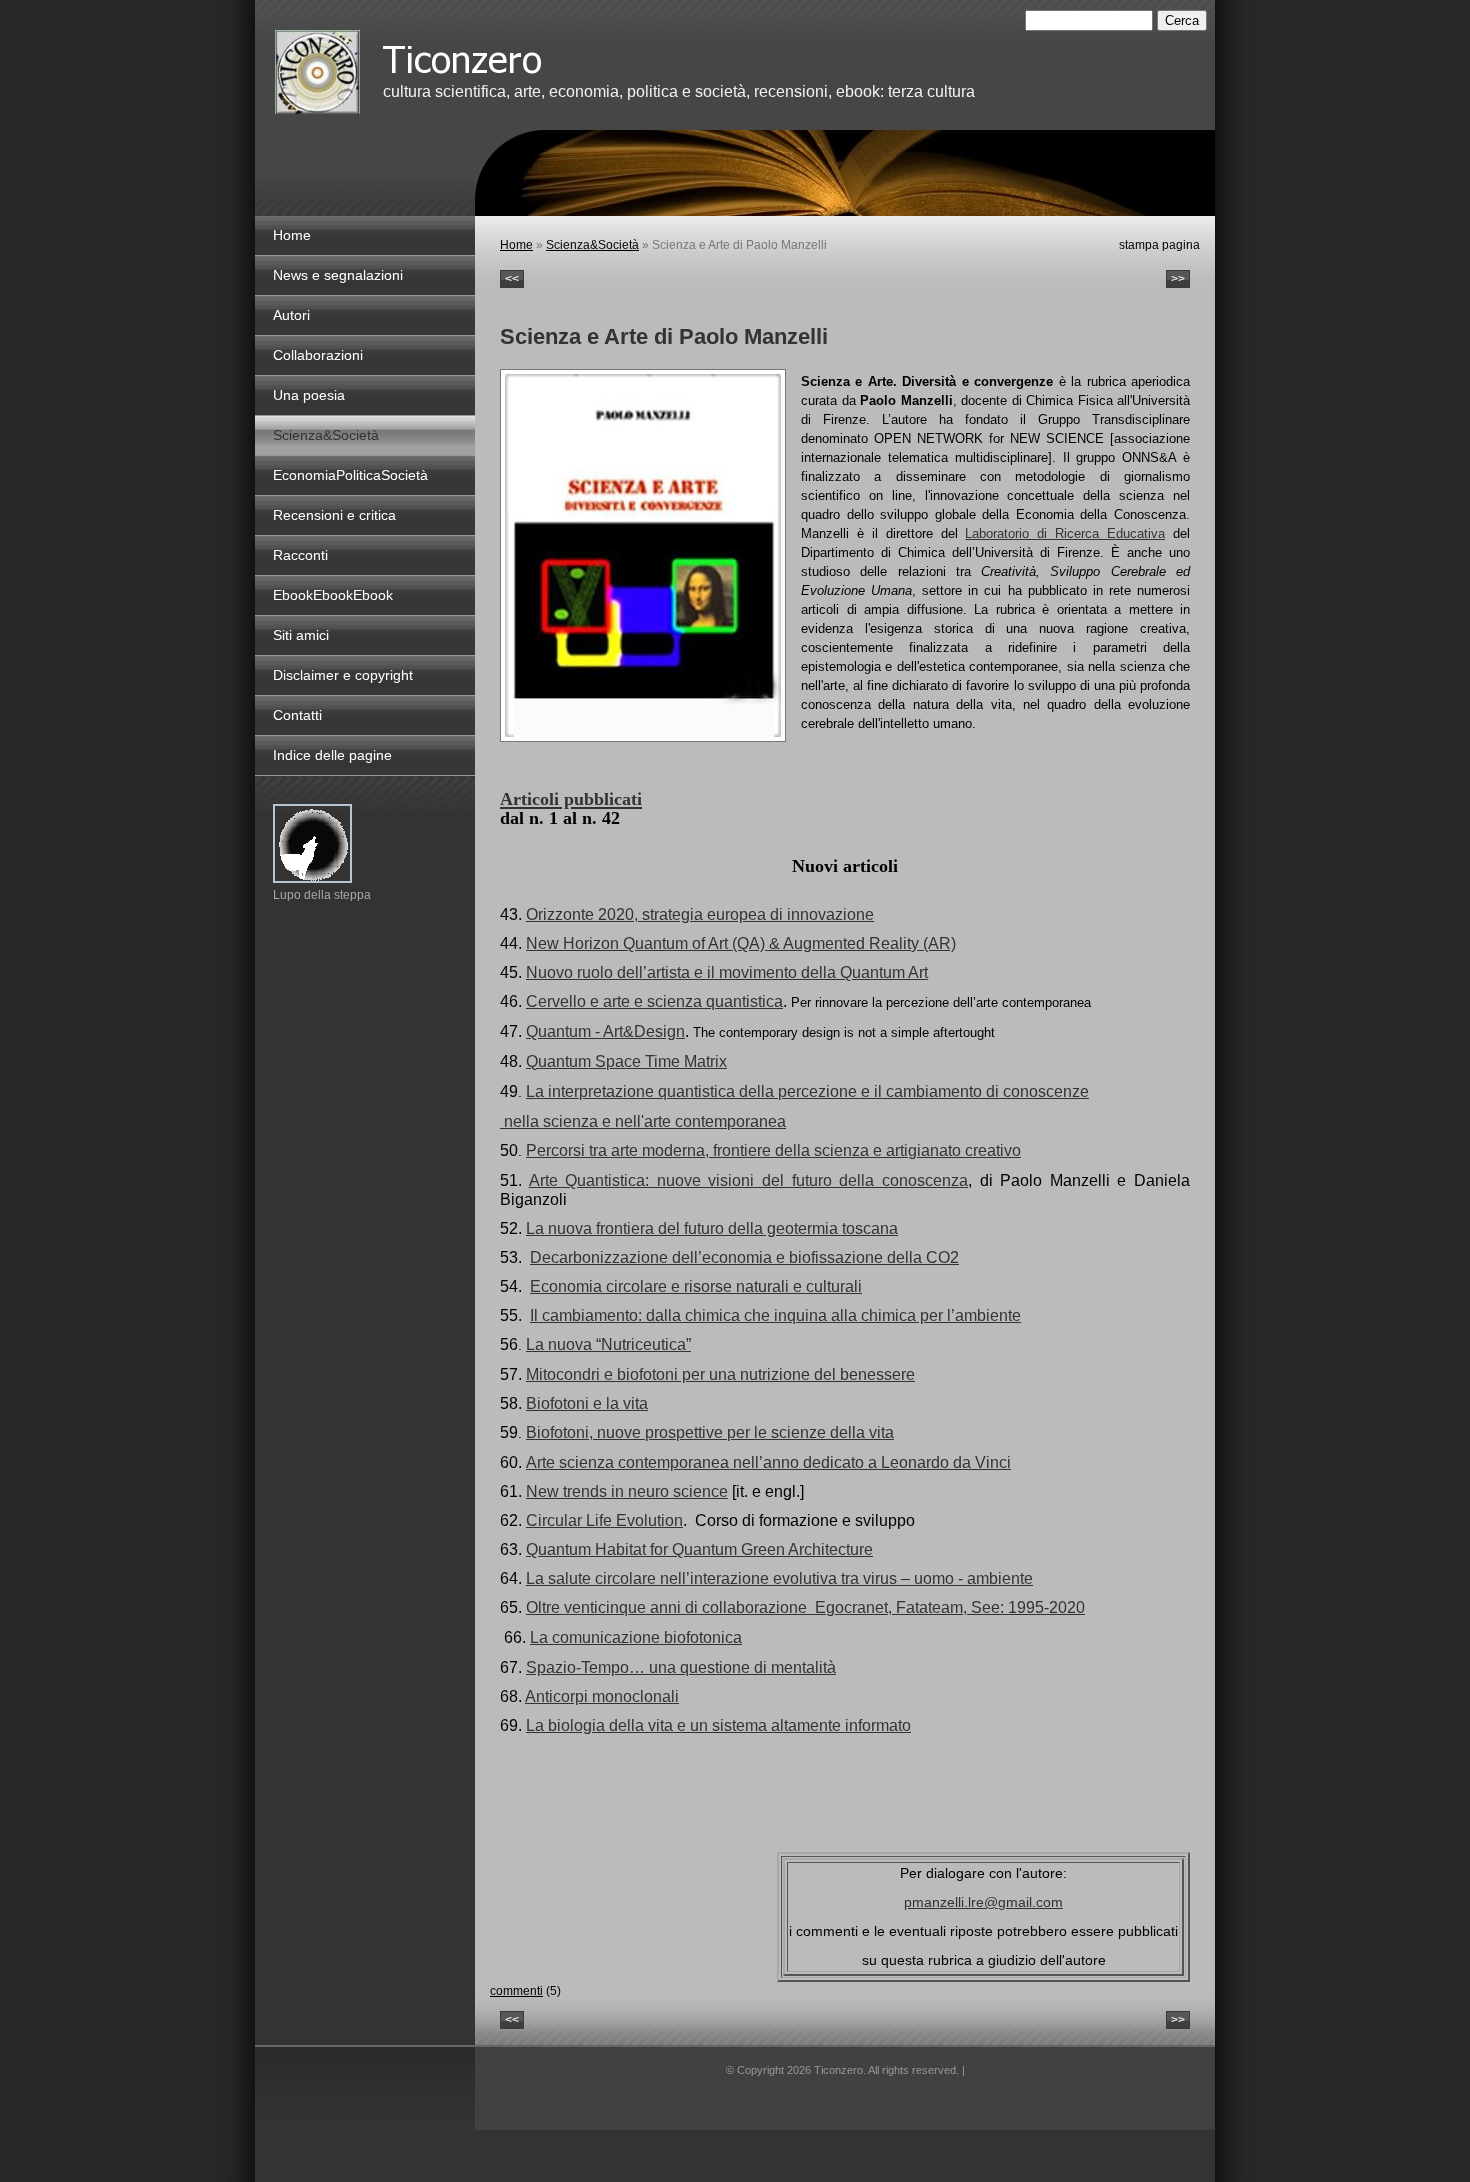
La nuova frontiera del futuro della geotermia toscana (712, 1228)
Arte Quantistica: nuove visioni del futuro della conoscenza (748, 1180)
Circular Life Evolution (604, 1520)
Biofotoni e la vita (587, 1403)
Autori (291, 315)
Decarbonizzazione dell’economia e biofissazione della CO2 (744, 1257)
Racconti (300, 555)
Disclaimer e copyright (343, 675)
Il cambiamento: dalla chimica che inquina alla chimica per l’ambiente (775, 1315)
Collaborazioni (318, 355)
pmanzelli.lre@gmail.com (983, 1902)
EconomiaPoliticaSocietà (350, 475)
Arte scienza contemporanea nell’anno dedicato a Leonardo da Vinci (768, 1462)
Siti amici (301, 635)
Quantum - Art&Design (605, 1031)
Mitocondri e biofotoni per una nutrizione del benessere (720, 1374)
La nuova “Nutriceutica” (608, 1344)
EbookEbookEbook (333, 595)
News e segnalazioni (338, 275)
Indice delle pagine (332, 755)
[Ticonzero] (317, 72)
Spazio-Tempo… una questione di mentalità (681, 1667)
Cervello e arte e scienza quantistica (654, 1001)
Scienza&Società (592, 245)
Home (516, 245)
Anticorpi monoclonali (602, 1696)
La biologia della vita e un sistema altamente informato (718, 1725)
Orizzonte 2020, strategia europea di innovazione (700, 914)
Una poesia (309, 395)
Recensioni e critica (334, 515)
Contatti (297, 715)
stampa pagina (1159, 245)
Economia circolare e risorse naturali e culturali (696, 1286)
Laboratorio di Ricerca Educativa (1065, 533)
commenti (516, 1991)
